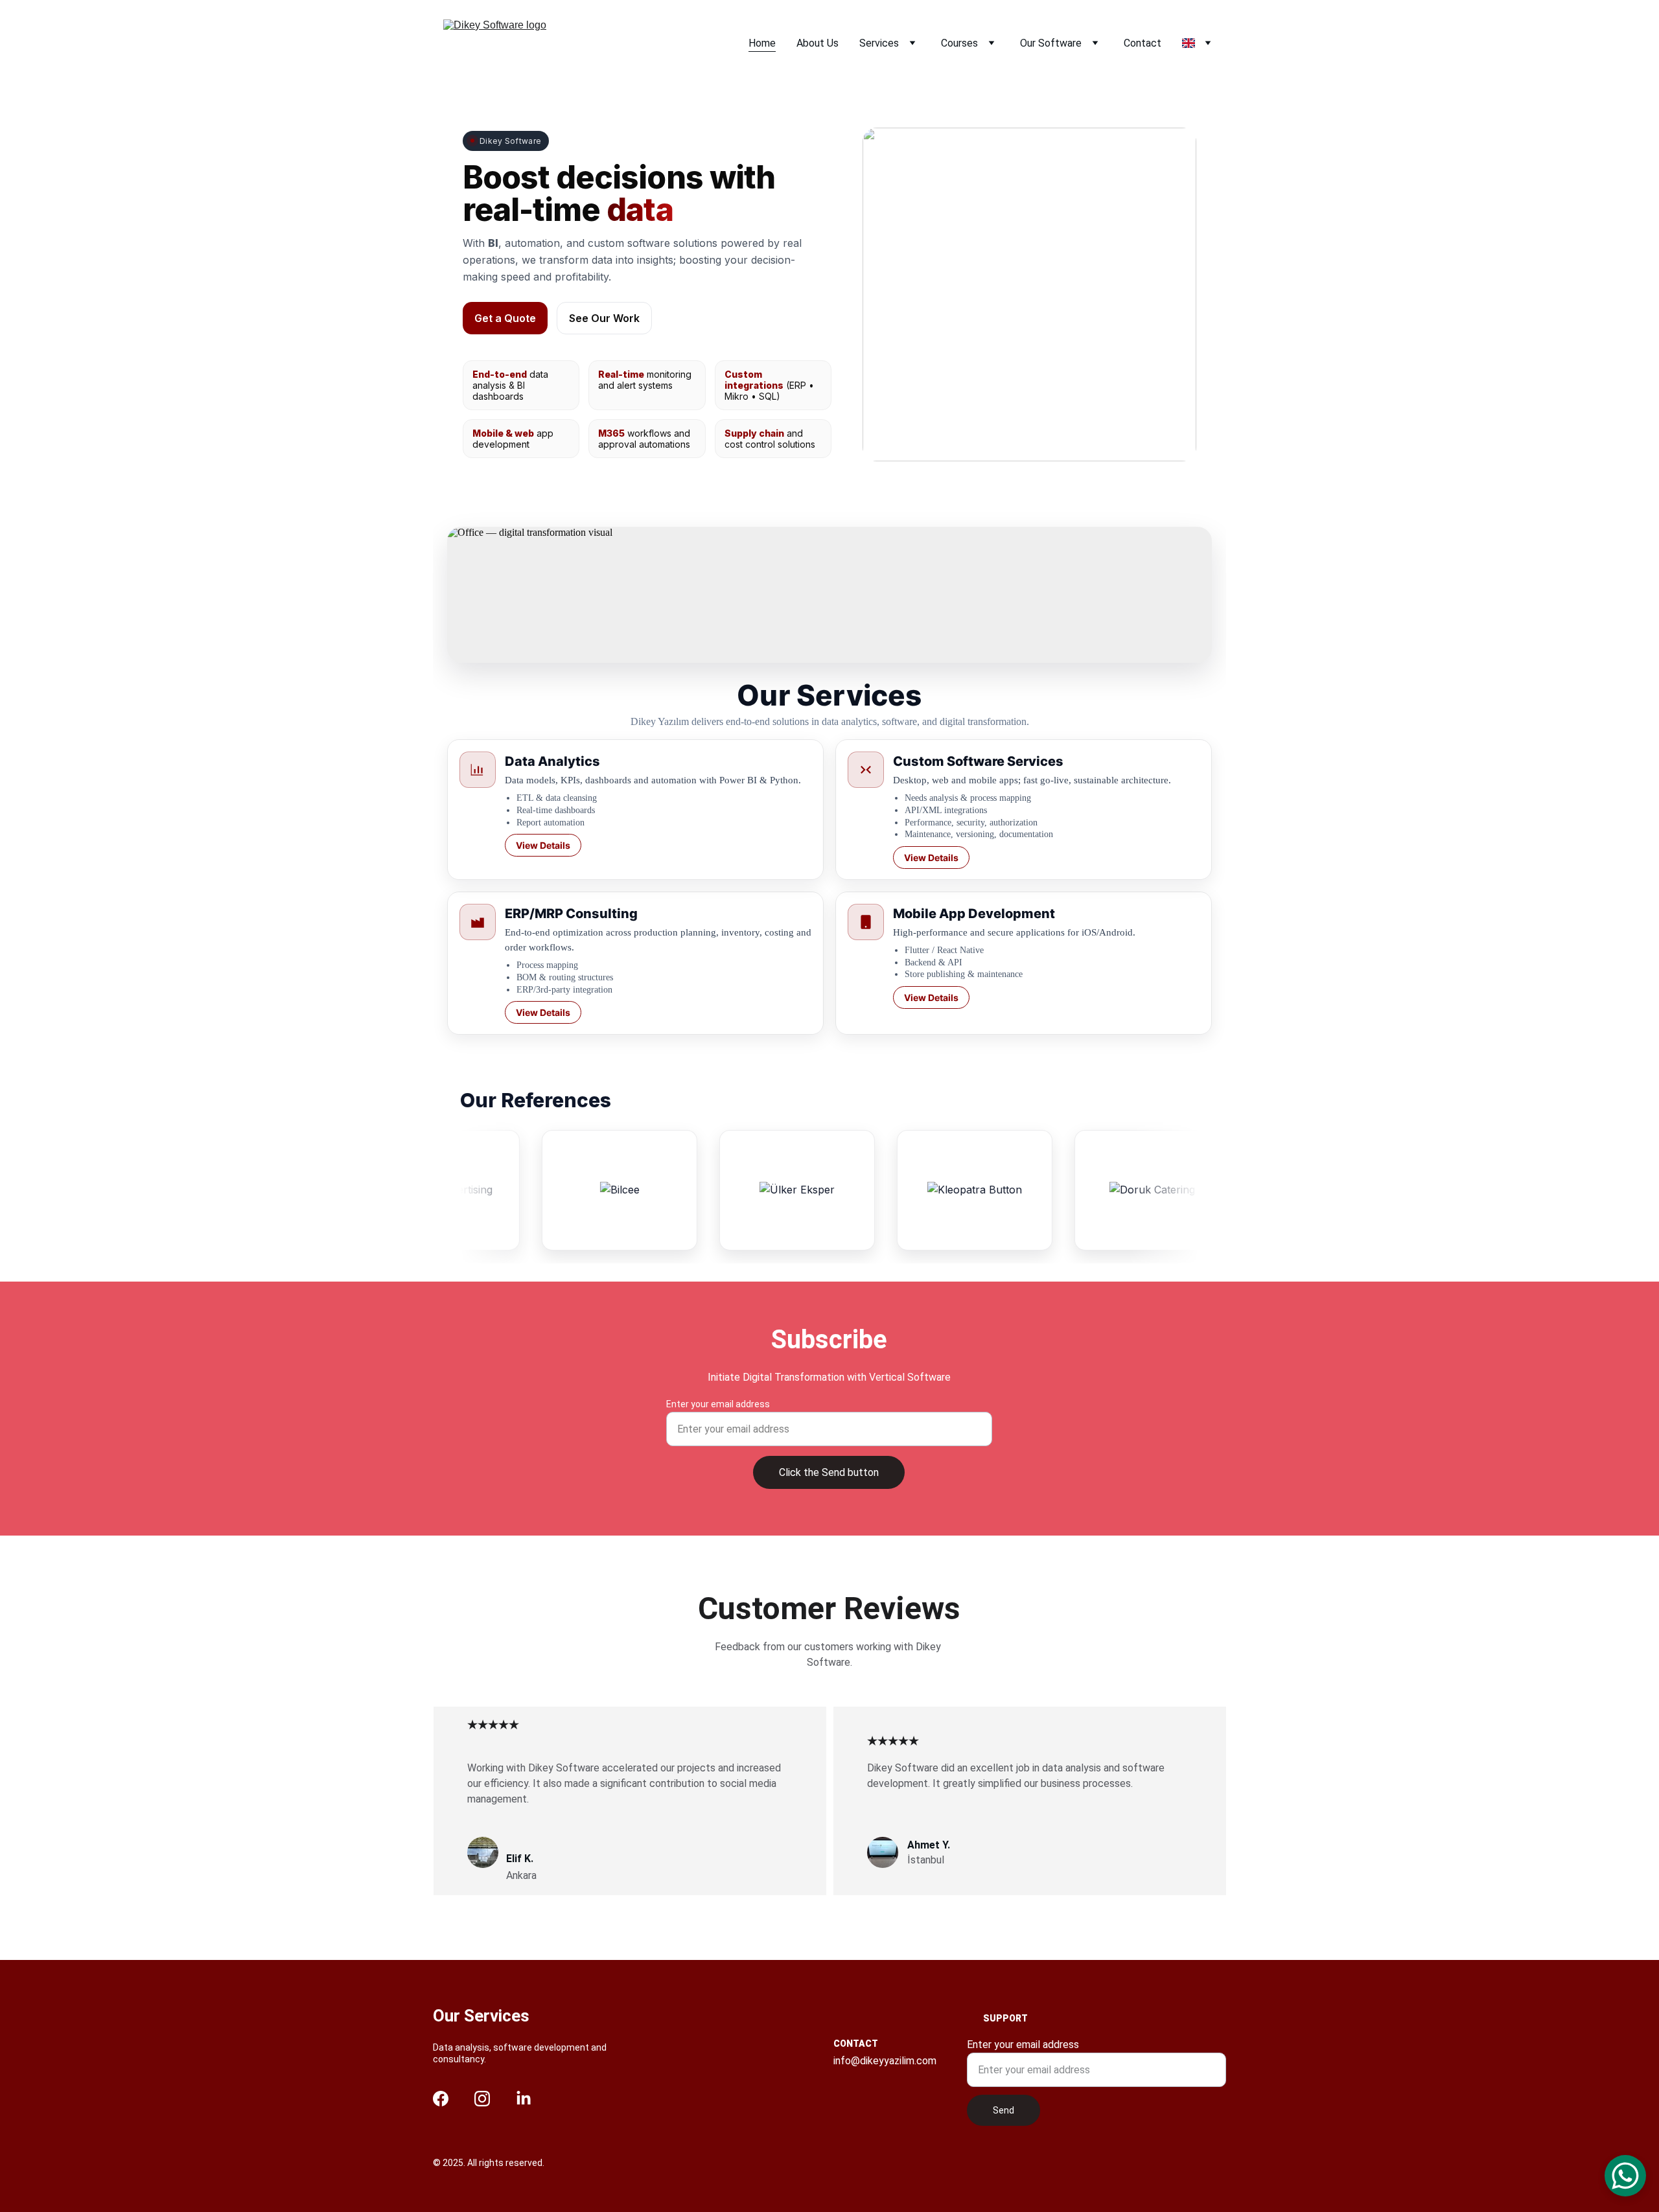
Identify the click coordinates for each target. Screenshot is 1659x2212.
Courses (959, 43)
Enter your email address (718, 1404)
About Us (818, 43)
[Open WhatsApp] (1625, 2176)
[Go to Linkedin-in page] (524, 2099)
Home (762, 43)
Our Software (1051, 43)
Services (879, 43)
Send (1004, 2110)
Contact (1143, 43)
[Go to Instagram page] (482, 2099)
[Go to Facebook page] (441, 2099)
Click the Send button (829, 1472)
